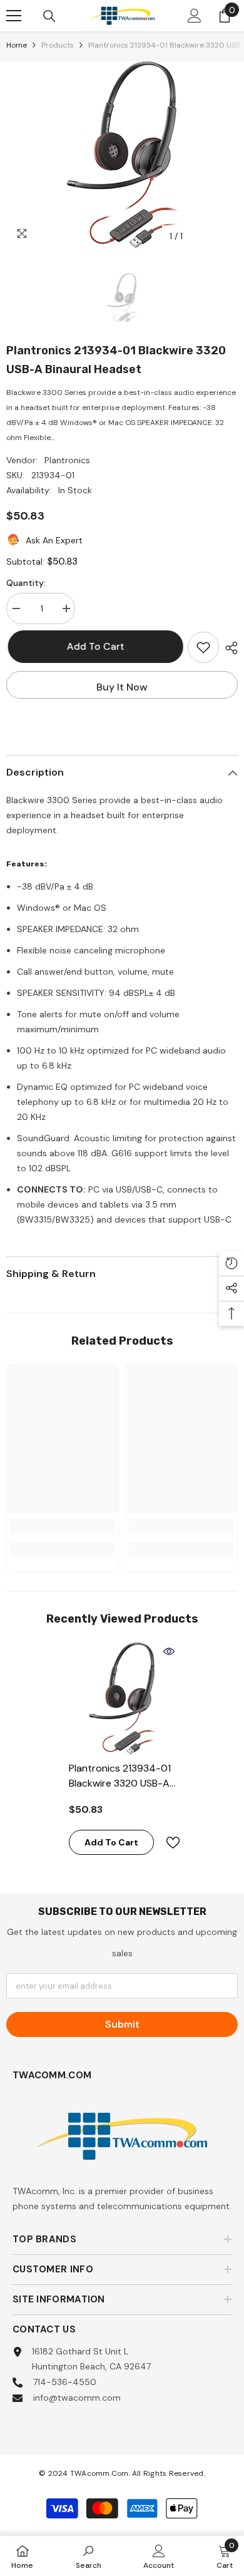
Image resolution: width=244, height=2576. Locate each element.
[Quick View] (169, 1651)
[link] (63, 1527)
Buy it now (122, 687)
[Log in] (195, 16)
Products (58, 45)
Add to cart (91, 646)
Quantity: (26, 583)
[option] (122, 155)
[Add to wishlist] (203, 647)
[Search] (49, 16)
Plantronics (67, 460)
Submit (122, 2024)
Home (17, 45)
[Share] (228, 648)
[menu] (14, 16)
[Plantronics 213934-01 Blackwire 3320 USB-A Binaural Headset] (122, 1698)
